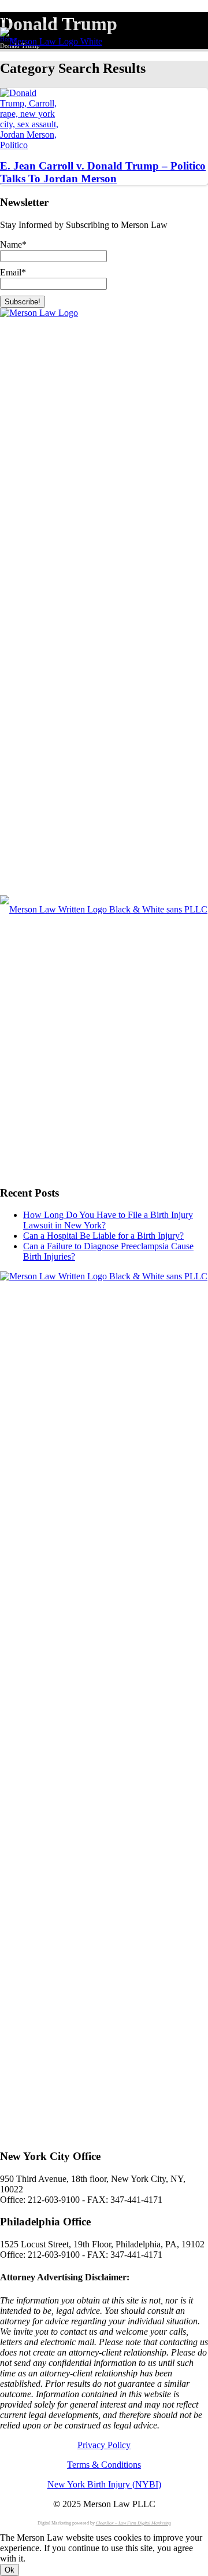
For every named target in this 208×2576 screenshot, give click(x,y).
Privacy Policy (104, 2445)
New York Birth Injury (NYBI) (104, 2484)
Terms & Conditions (104, 2465)
